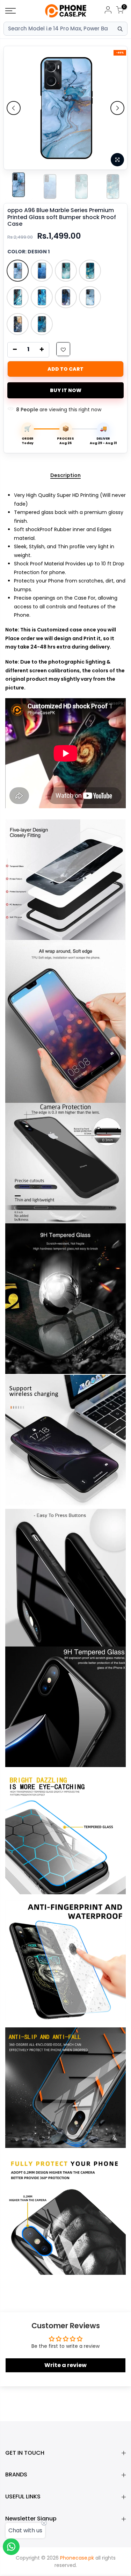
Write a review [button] (65, 2365)
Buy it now (66, 390)
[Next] (117, 108)
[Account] (108, 11)
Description (65, 476)
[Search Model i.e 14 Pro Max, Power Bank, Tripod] (120, 29)
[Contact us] (11, 2547)
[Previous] (14, 108)
